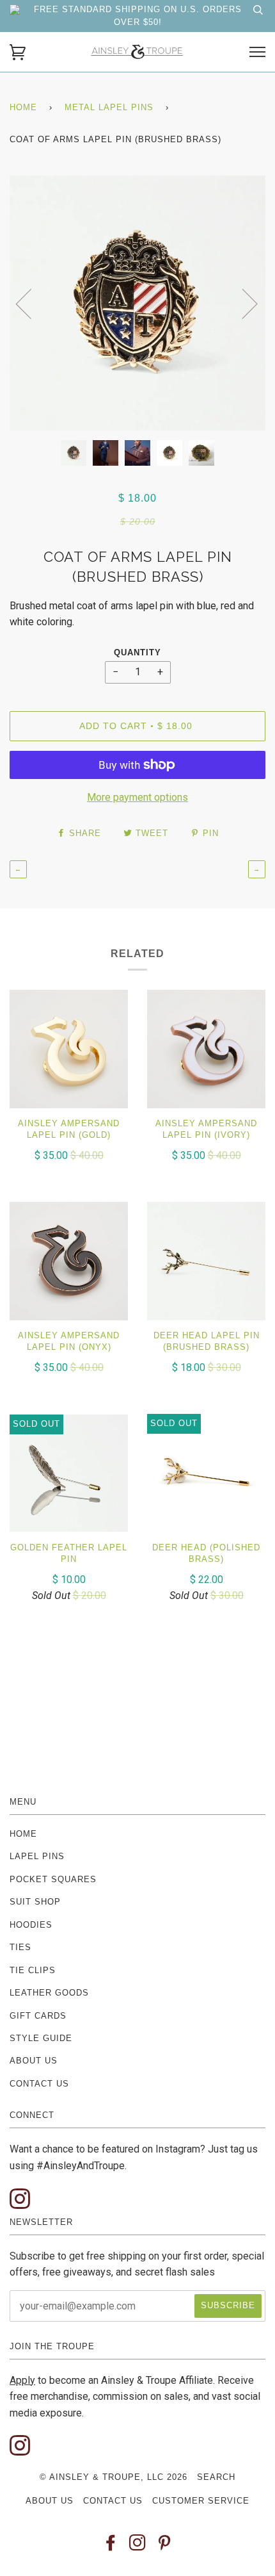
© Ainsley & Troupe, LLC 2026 (114, 2477)
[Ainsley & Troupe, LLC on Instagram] (138, 2546)
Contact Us (39, 2084)
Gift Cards (38, 2016)
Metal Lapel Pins (109, 107)
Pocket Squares (53, 1879)
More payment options (137, 797)
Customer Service (201, 2501)
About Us (34, 2061)
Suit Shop (35, 1902)
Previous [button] (31, 303)
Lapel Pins (37, 1856)
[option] (137, 303)
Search (216, 2477)
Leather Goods (49, 1993)
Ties (20, 1947)
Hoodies (31, 1925)
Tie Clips (33, 1970)
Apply (22, 2380)
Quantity (137, 652)
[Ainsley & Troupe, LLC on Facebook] (111, 2546)
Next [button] (242, 303)
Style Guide (41, 2038)
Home (23, 107)
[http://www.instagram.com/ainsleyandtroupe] (20, 2200)
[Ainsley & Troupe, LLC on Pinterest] (165, 2546)
